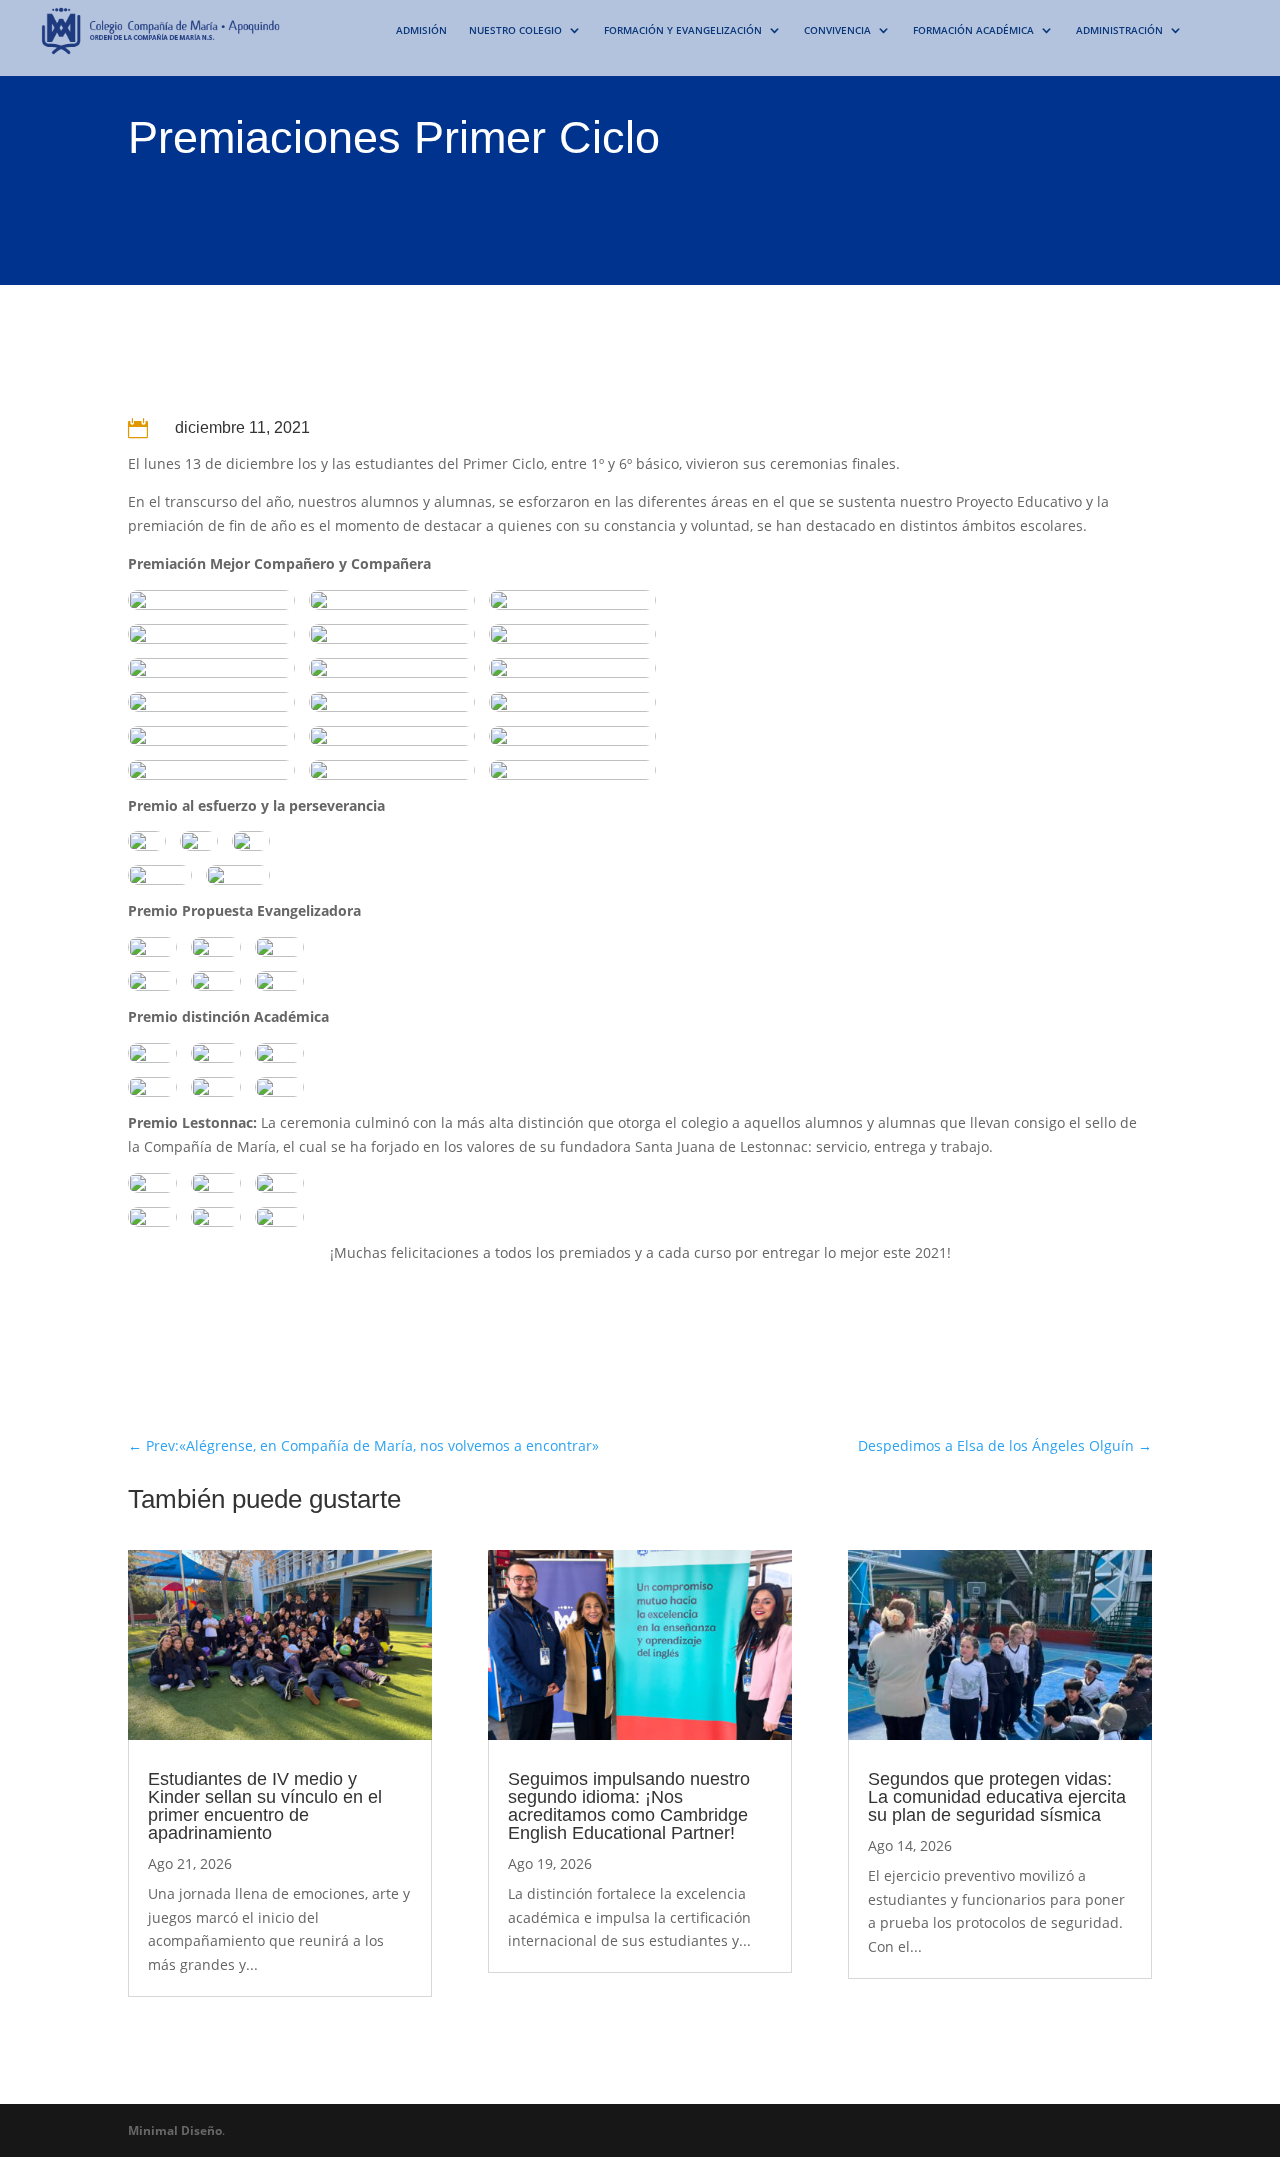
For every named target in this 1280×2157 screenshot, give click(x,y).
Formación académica (973, 30)
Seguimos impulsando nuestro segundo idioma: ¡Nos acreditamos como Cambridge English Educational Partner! (629, 1806)
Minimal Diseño (175, 2130)
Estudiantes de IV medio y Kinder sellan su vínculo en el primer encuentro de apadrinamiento (265, 1806)
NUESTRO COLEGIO (515, 30)
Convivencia (837, 30)
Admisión (421, 30)
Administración (1119, 30)
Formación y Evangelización (683, 30)
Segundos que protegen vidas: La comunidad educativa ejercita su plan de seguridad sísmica (997, 1797)
